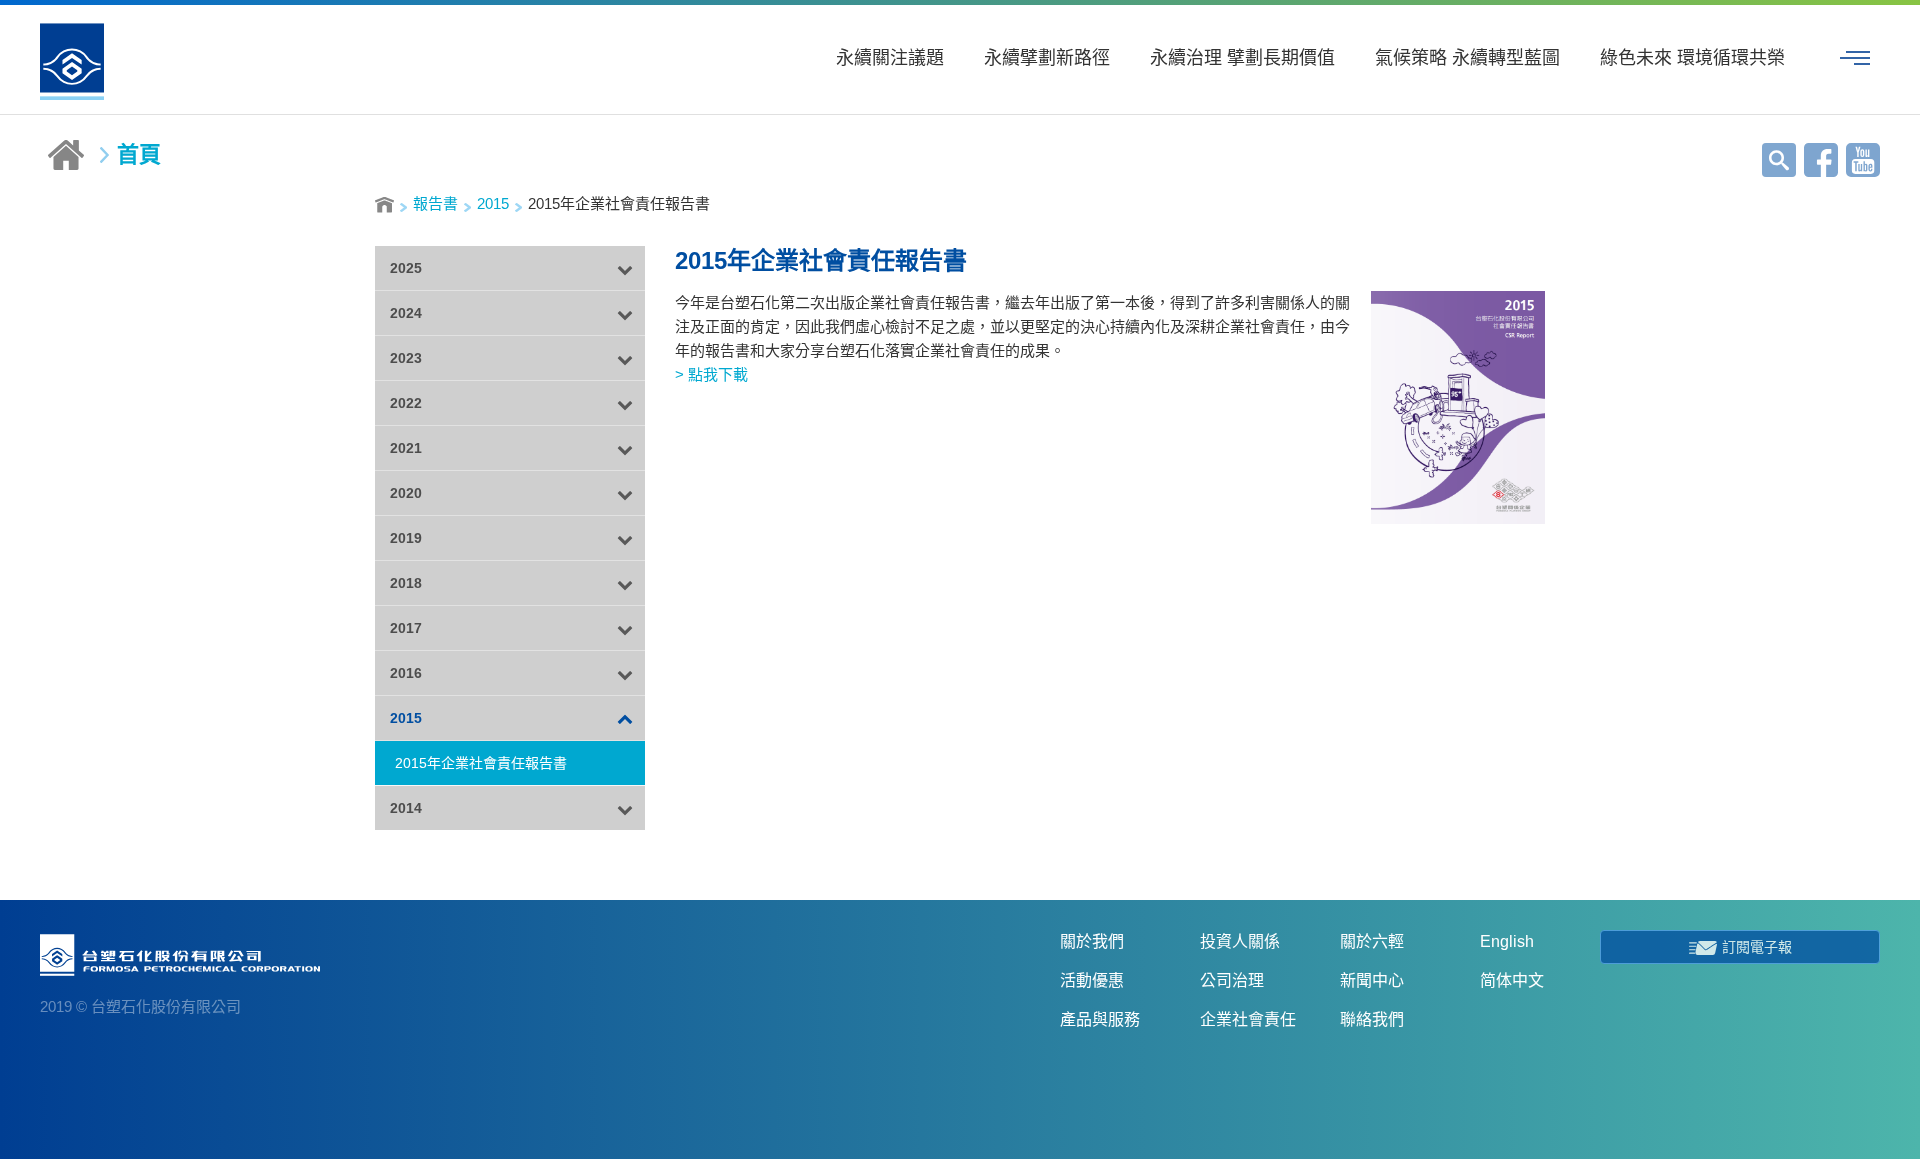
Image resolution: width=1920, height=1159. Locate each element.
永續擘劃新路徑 (1047, 58)
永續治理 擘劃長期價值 (1242, 58)
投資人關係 (1240, 941)
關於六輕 (1372, 941)
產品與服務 (1100, 1019)
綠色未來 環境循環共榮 (1692, 58)
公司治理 (1232, 980)
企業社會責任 (1248, 1019)
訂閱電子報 (1757, 947)
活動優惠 (1092, 980)
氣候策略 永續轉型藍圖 (1467, 58)
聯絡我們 (1372, 1019)
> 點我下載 (711, 374)
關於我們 (1092, 941)
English (1507, 941)
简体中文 (1512, 980)
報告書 (435, 203)
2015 (493, 203)
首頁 (139, 155)
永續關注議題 (890, 58)
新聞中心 (1372, 980)
